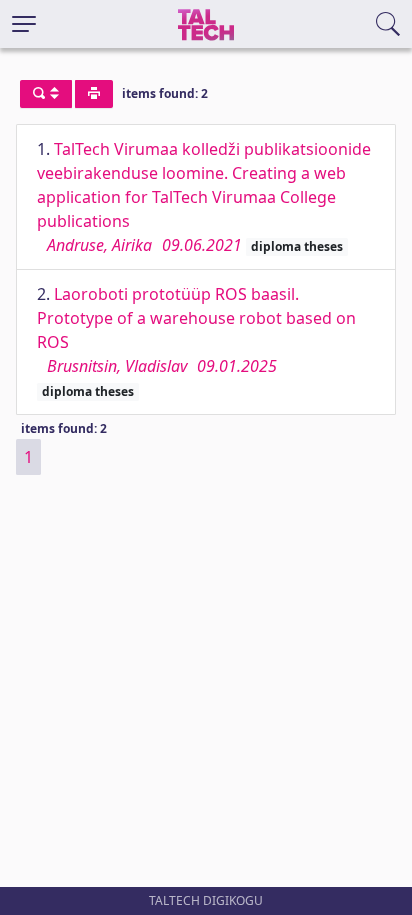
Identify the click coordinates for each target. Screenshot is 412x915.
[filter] (46, 94)
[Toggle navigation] (24, 24)
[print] (94, 94)
